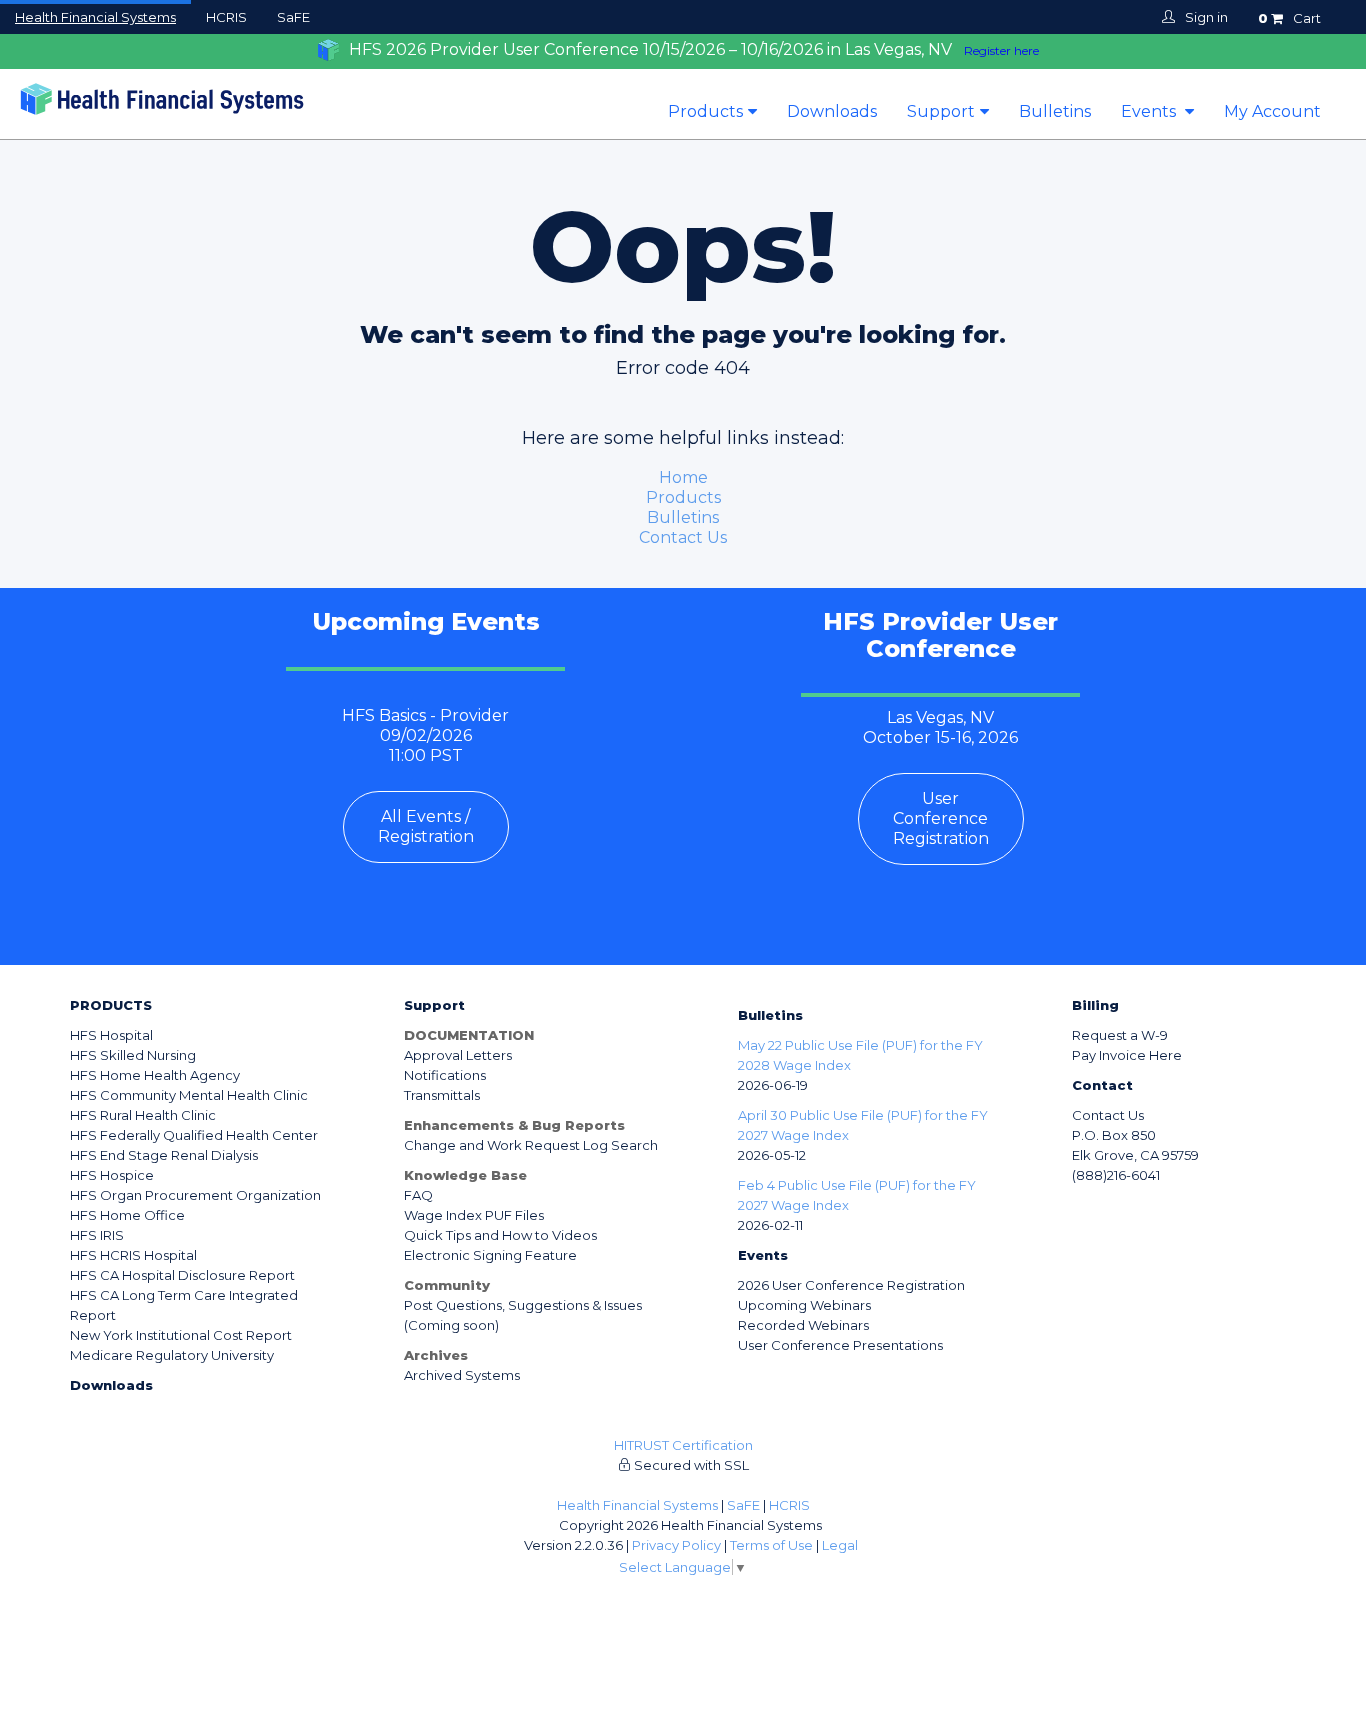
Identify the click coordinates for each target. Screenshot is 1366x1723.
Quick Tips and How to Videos (500, 1235)
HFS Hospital (111, 1035)
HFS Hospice (112, 1175)
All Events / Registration (426, 826)
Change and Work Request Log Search (531, 1145)
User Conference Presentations (840, 1345)
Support (941, 111)
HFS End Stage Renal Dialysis (164, 1155)
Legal (840, 1545)
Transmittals (442, 1095)
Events (1150, 111)
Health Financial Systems (95, 17)
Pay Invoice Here (1127, 1055)
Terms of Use (771, 1545)
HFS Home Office (127, 1215)
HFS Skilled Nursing (133, 1055)
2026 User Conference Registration (851, 1285)
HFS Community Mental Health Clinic (189, 1095)
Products (705, 111)
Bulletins (1055, 111)
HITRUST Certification (683, 1445)
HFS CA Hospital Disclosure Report (182, 1275)
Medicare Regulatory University (172, 1355)
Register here (1001, 50)
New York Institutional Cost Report (181, 1335)
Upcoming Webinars (804, 1305)
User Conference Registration (941, 818)
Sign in (1206, 17)
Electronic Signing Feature (490, 1255)
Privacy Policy (676, 1545)
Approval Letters (458, 1055)
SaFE (293, 17)
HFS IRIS (97, 1235)
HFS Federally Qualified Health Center (194, 1135)
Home (683, 477)
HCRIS (226, 17)
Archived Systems (462, 1375)
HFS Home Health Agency (155, 1075)
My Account (1272, 111)
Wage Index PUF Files (474, 1215)
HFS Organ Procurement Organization (195, 1195)
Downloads (832, 111)
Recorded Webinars (803, 1325)
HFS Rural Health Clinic (143, 1115)
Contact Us (683, 537)
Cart (1289, 18)
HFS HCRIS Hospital (133, 1255)
